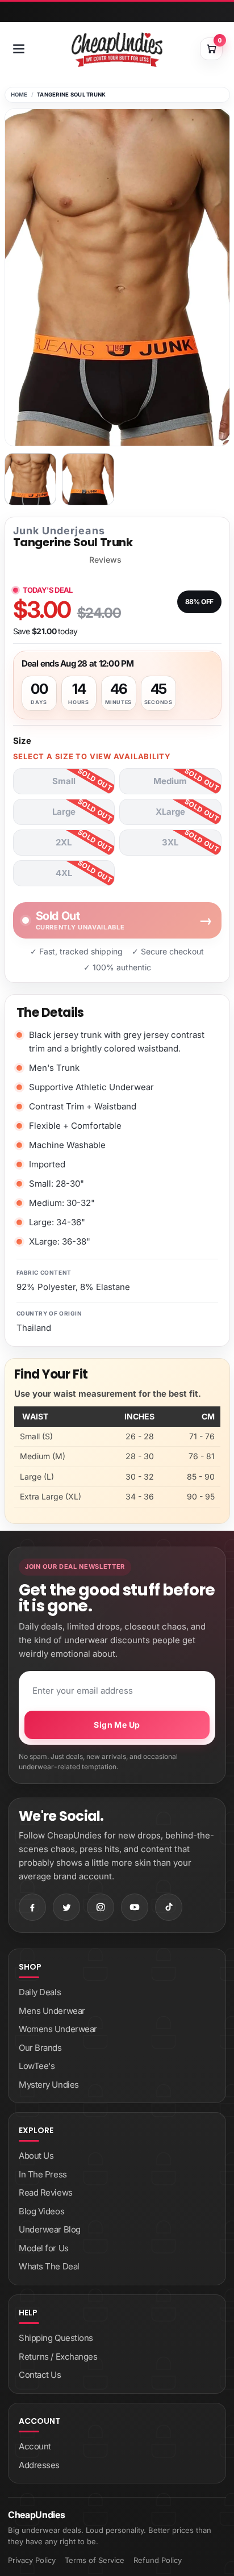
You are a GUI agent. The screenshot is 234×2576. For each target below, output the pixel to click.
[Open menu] (19, 49)
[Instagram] (101, 1907)
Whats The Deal (49, 2266)
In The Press (43, 2174)
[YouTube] (135, 1907)
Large (64, 812)
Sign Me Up (117, 1725)
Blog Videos (41, 2211)
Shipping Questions (56, 2338)
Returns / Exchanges (58, 2357)
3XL (170, 842)
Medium (170, 781)
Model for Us (44, 2248)
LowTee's (37, 2066)
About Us (36, 2156)
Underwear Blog (50, 2229)
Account (35, 2446)
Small (64, 781)
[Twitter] (66, 1907)
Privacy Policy (32, 2560)
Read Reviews (46, 2192)
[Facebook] (32, 1907)
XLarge (170, 812)
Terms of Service (95, 2560)
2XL (64, 842)
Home (19, 95)
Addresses (39, 2465)
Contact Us (40, 2375)
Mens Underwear (52, 2011)
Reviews (105, 560)
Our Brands (40, 2048)
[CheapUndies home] (117, 50)
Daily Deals (40, 1992)
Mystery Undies (49, 2085)
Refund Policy (158, 2560)
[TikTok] (169, 1907)
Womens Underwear (58, 2029)
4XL (64, 873)
